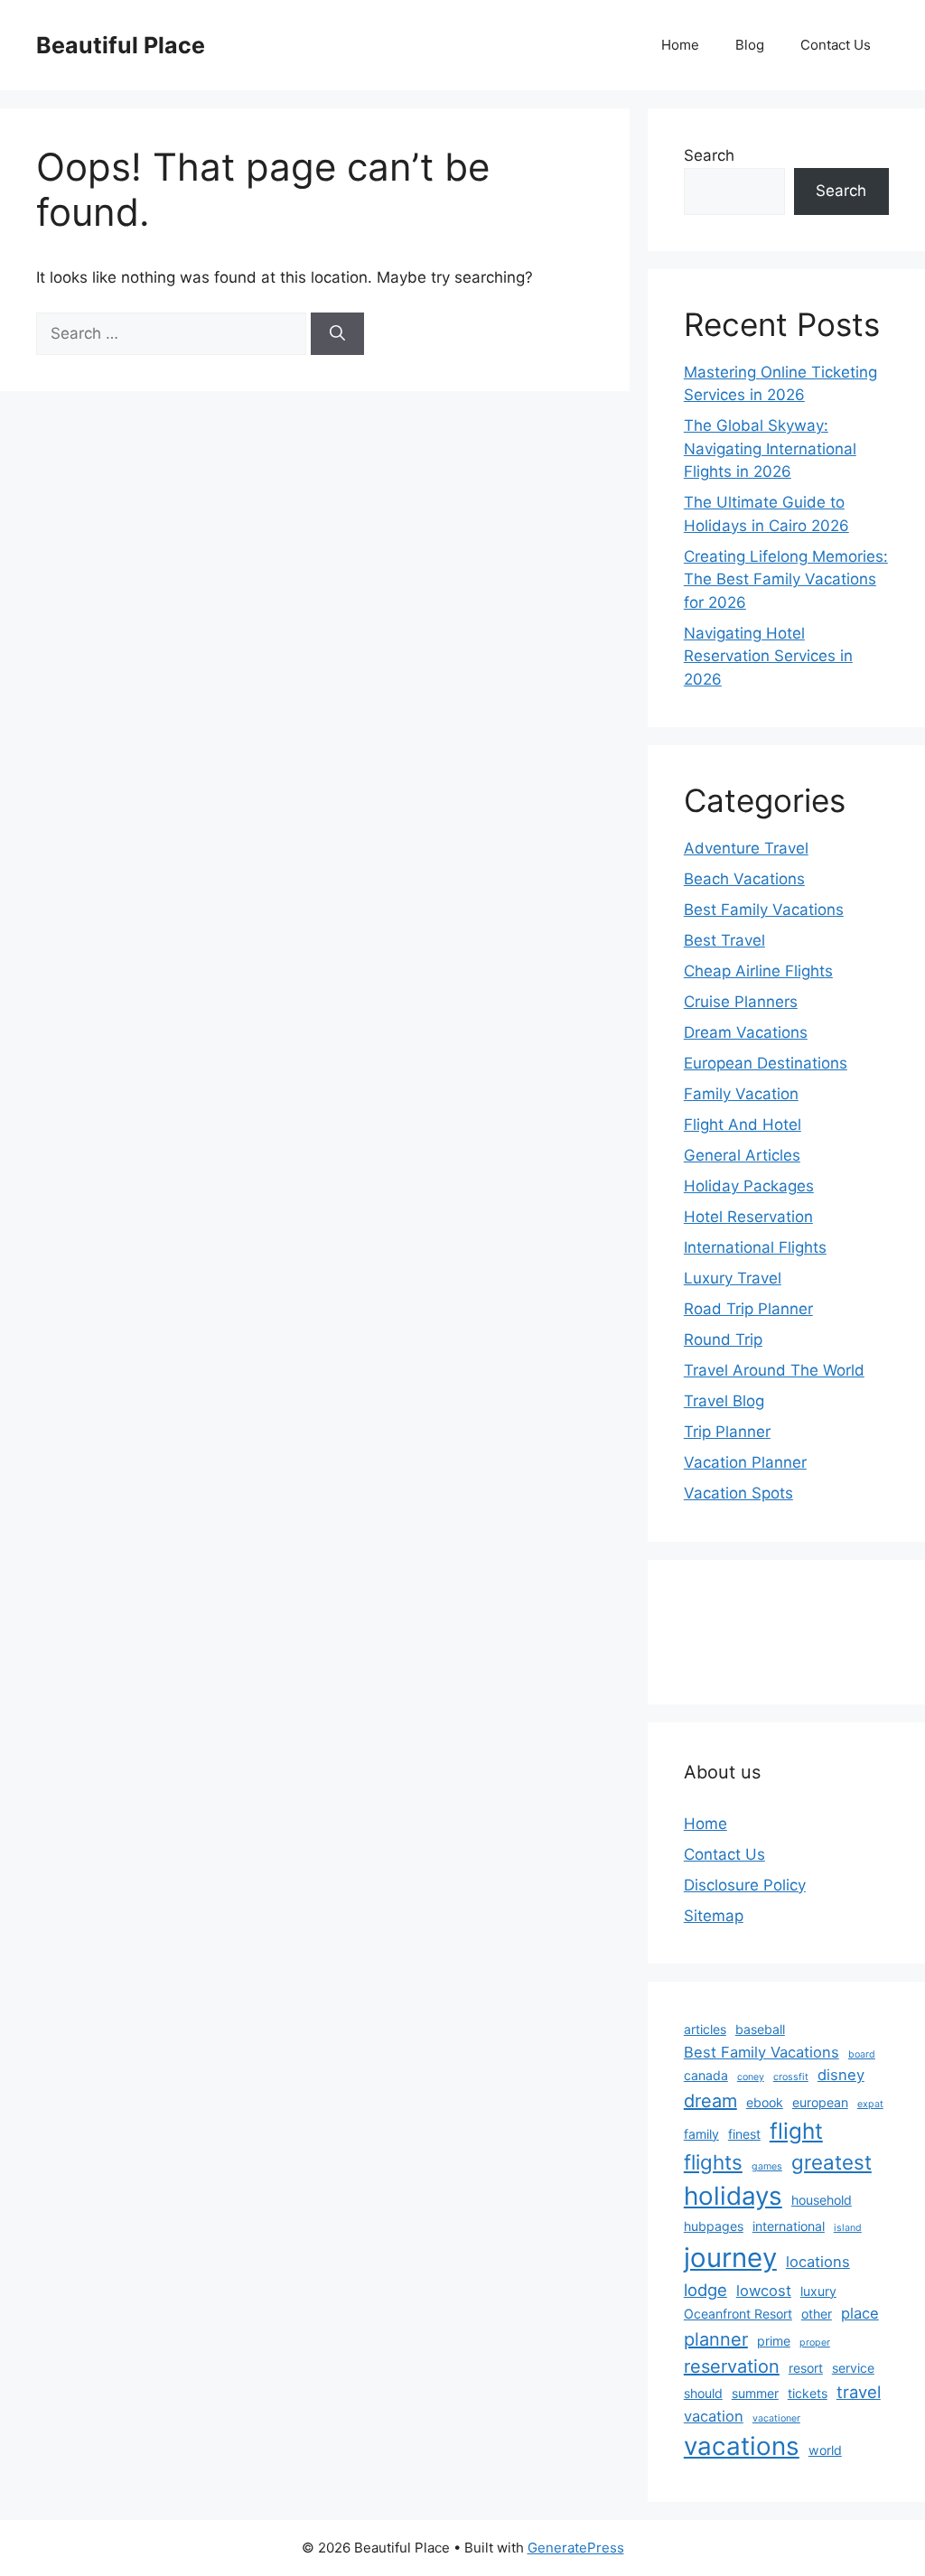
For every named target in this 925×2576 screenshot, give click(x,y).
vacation (714, 2416)
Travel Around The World (774, 1370)
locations (818, 2262)
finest (744, 2134)
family (701, 2134)
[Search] (337, 334)
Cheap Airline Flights (758, 971)
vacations (742, 2446)
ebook (765, 2102)
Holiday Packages (749, 1186)
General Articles (742, 1155)
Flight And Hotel (743, 1125)
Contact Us (836, 45)
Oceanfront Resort (738, 2314)
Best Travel (724, 940)
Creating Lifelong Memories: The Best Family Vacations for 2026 (786, 579)
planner (716, 2339)
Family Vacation (741, 1094)
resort (806, 2368)
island (848, 2228)
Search (709, 155)
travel (859, 2392)
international (789, 2226)
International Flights (755, 1247)
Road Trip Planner (748, 1309)
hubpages (714, 2226)
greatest (832, 2162)
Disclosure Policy (745, 1885)
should (703, 2393)
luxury (818, 2291)
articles (705, 2029)
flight (796, 2131)
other (817, 2314)
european (820, 2102)
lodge (705, 2290)
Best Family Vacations (764, 910)
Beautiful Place (121, 45)
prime (774, 2341)
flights (713, 2162)
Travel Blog (724, 1401)
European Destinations (766, 1063)
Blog (750, 45)
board (862, 2054)
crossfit (791, 2077)
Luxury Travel (733, 1278)
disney (841, 2075)
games (767, 2166)
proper (815, 2343)
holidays (733, 2196)
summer (755, 2393)
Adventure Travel (746, 848)
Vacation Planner (745, 1462)
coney (751, 2077)
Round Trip (723, 1339)
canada (706, 2075)
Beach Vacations (744, 879)
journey (730, 2258)
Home (680, 45)
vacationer (776, 2418)
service (853, 2368)
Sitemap (714, 1916)
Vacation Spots (738, 1493)
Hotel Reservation (748, 1217)
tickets (808, 2393)
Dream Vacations (746, 1032)
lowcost (764, 2291)
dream (710, 2101)
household (822, 2200)
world (825, 2450)
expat (870, 2104)
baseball (760, 2029)
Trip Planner (727, 1432)
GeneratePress (576, 2548)
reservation (732, 2366)
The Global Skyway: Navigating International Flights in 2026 (770, 448)
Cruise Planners (741, 1002)
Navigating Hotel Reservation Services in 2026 (768, 656)
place (860, 2313)
